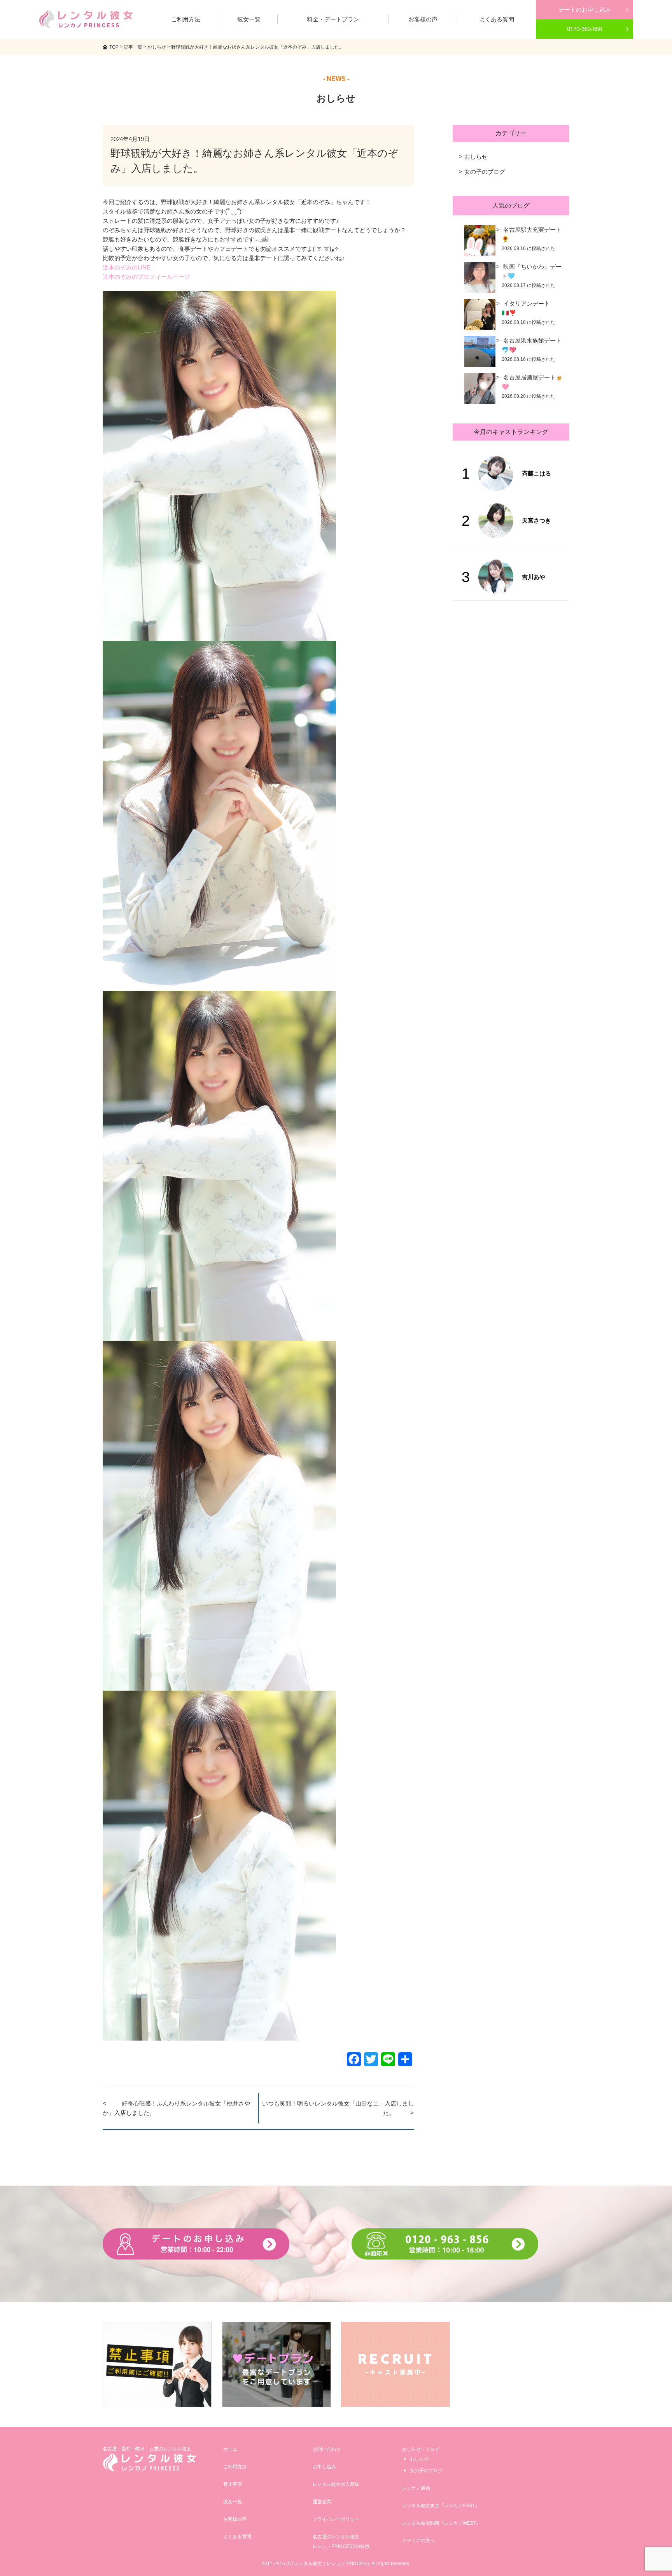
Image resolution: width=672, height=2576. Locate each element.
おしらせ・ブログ (421, 2449)
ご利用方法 (235, 2467)
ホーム (230, 2449)
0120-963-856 (584, 29)
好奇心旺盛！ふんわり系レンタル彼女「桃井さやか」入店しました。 (176, 2108)
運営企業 (322, 2502)
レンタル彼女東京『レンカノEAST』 (441, 2506)
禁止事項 (233, 2484)
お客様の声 (235, 2519)
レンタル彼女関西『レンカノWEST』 (441, 2523)
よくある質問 (237, 2537)
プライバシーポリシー (336, 2519)
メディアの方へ (418, 2541)
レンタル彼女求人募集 (336, 2484)
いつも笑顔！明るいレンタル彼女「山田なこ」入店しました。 (338, 2108)
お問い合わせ (327, 2449)
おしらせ (476, 157)
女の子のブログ (485, 172)
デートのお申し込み (585, 10)
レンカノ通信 (416, 2488)
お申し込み (324, 2467)
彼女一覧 (233, 2502)
